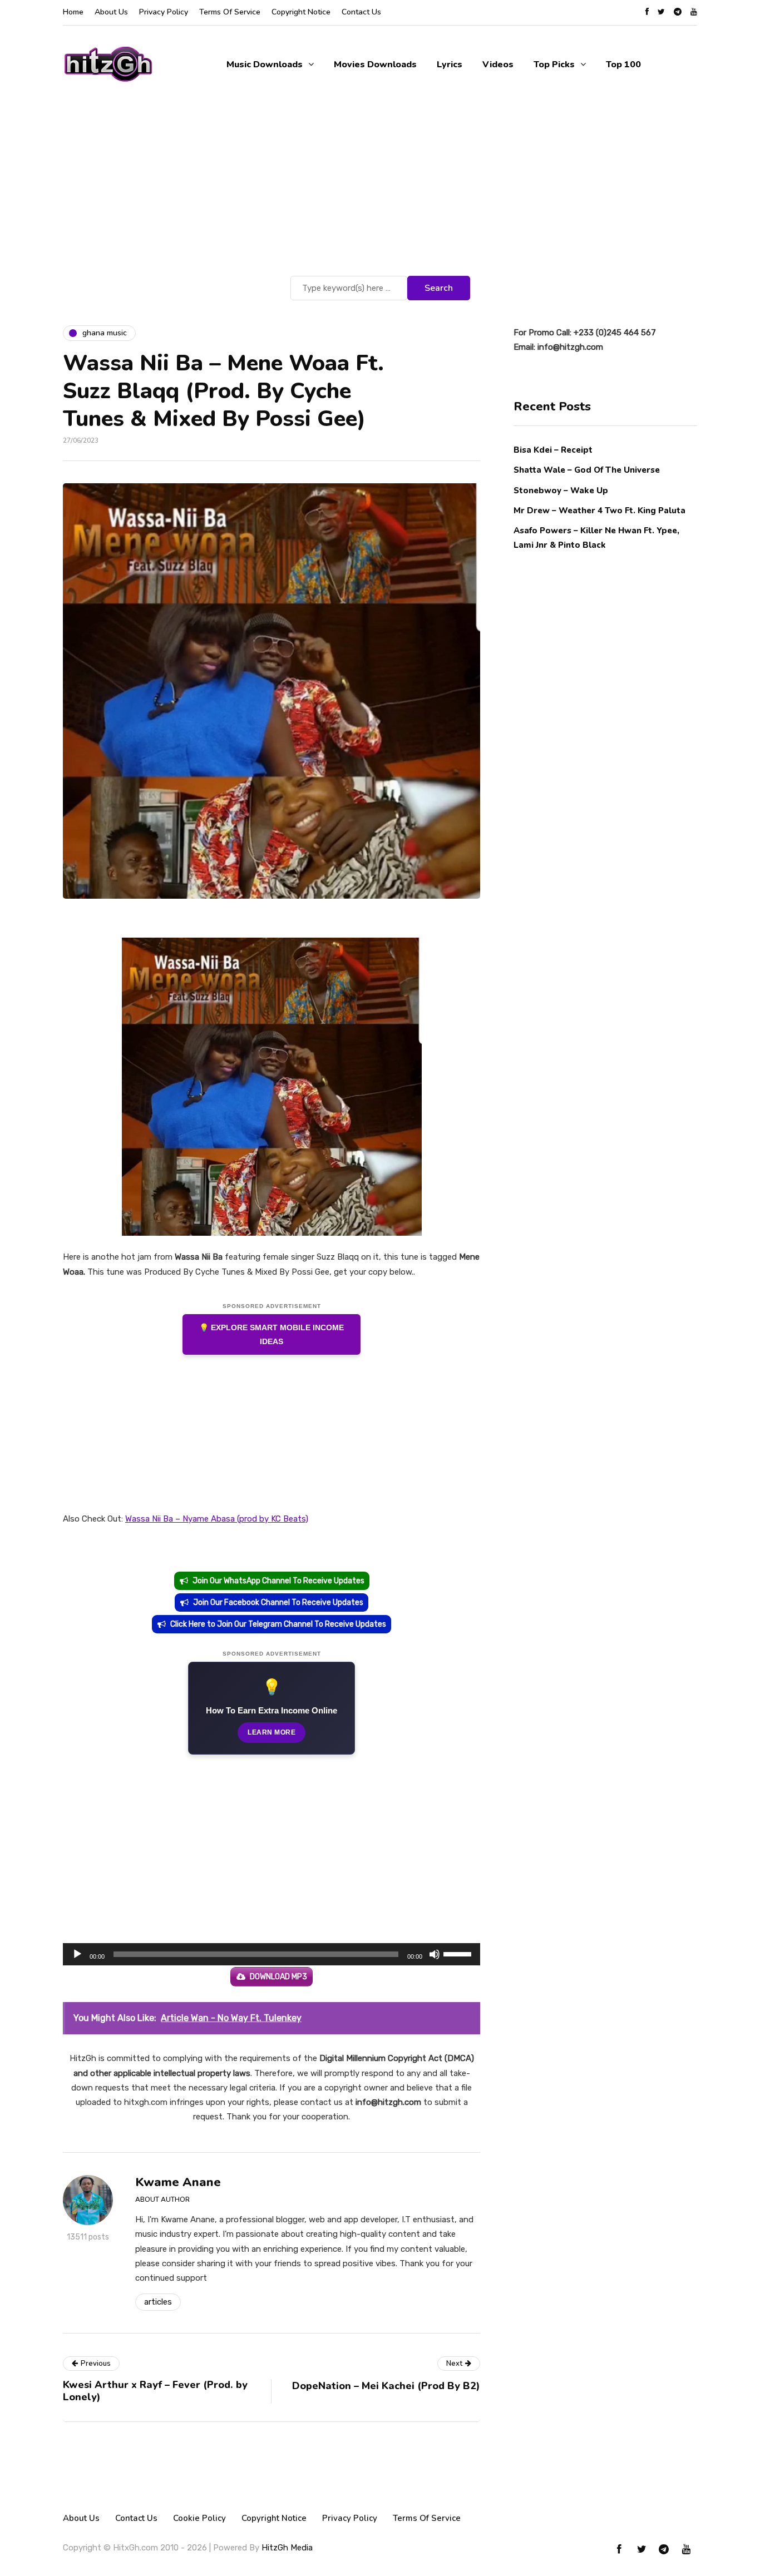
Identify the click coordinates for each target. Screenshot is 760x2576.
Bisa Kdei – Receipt (554, 450)
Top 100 (623, 65)
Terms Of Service (230, 12)
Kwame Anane (178, 2182)
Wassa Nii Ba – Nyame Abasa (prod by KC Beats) (217, 1519)
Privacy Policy (164, 12)
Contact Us (361, 12)
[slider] (459, 1953)
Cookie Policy (199, 2518)
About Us (111, 12)
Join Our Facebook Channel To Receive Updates (278, 1602)
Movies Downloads (375, 65)
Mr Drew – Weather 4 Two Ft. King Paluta (599, 510)
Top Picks (554, 65)
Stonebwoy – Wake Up (561, 490)
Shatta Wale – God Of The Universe (587, 470)
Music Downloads (265, 65)
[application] (272, 1954)
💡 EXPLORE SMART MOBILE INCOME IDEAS (272, 1334)
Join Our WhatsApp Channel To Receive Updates (278, 1581)
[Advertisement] (380, 190)
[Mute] (435, 1954)
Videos (498, 65)
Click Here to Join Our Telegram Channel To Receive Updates (278, 1624)
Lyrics (450, 65)
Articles (158, 2302)
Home (73, 12)
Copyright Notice (301, 12)
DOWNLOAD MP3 (278, 1977)
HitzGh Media (287, 2548)
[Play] (77, 1954)
